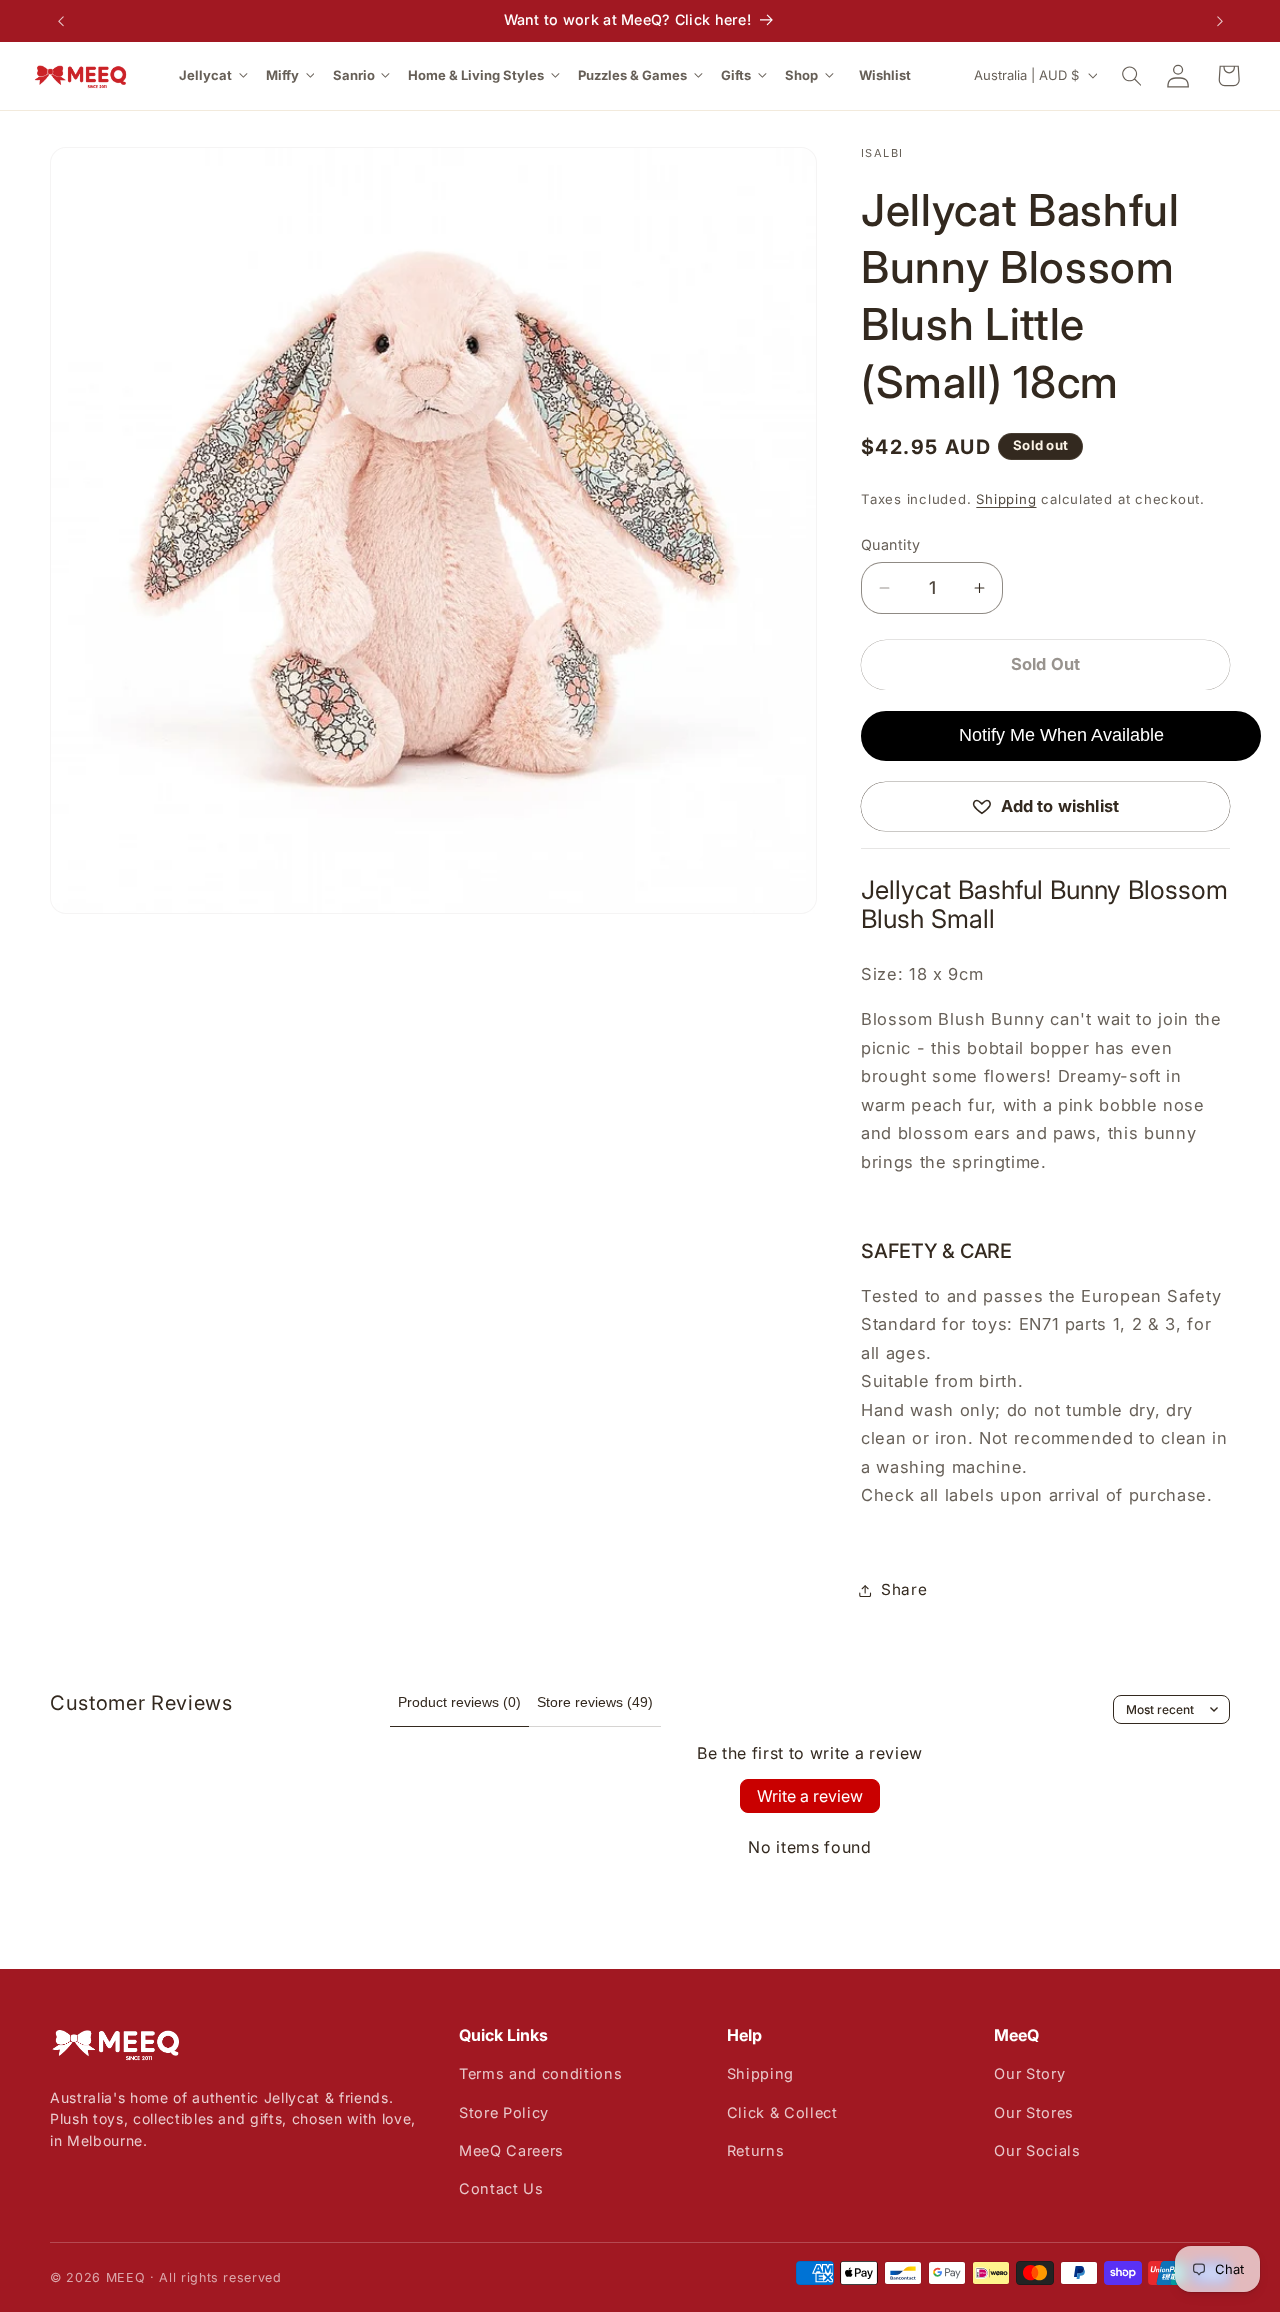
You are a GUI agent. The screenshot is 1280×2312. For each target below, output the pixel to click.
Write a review (810, 1796)
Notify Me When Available (1061, 735)
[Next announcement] (1220, 21)
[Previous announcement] (61, 21)
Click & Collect (782, 2112)
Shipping (1006, 499)
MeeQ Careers (511, 2150)
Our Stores (1034, 2112)
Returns (756, 2150)
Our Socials (1037, 2150)
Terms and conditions (540, 2073)
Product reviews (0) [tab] (459, 1702)
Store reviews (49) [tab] (595, 1702)
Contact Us (501, 2188)
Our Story (1029, 2073)
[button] (215, 75)
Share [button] (904, 1589)
